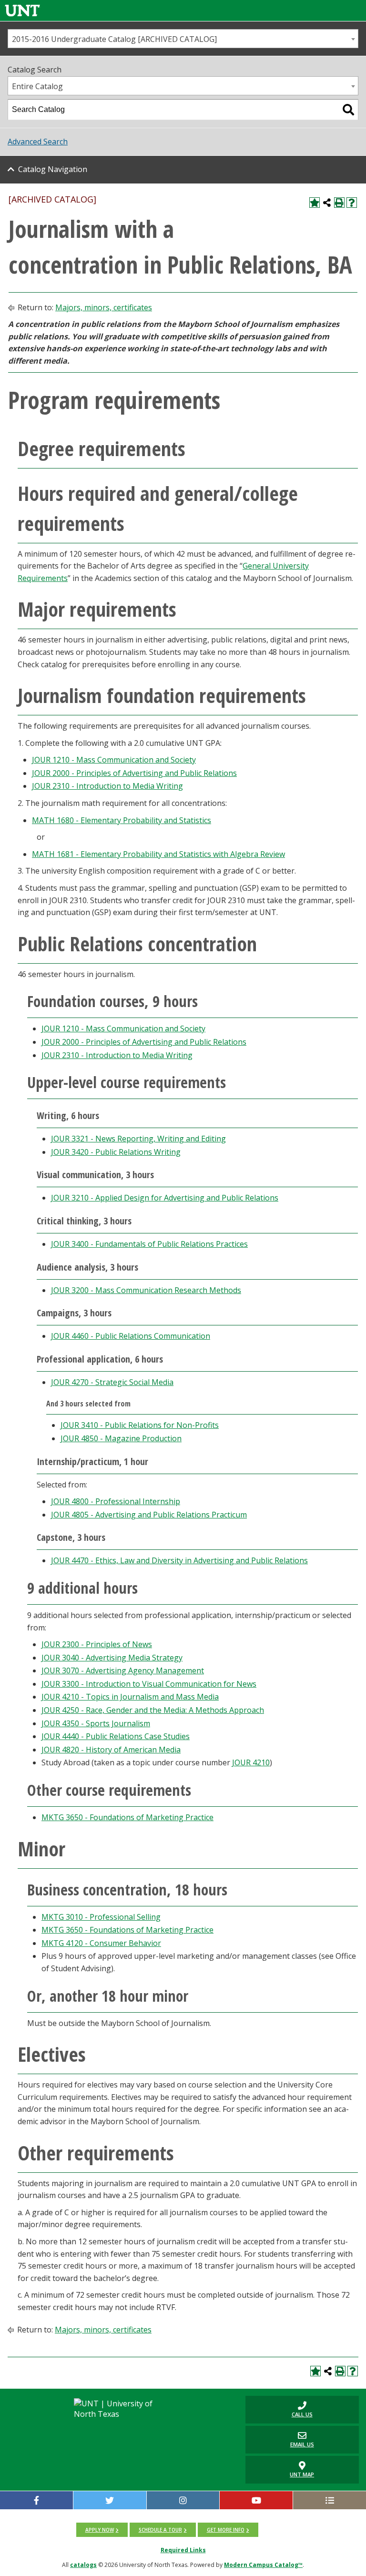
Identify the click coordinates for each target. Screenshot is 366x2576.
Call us (279, 2409)
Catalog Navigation (53, 169)
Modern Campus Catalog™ (263, 2565)
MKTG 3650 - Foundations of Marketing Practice (127, 1817)
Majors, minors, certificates (104, 307)
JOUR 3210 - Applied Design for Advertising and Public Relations (165, 1198)
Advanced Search (38, 142)
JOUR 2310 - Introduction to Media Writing (107, 786)
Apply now (100, 2530)
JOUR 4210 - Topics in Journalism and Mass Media (130, 1697)
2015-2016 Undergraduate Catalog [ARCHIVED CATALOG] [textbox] (114, 39)
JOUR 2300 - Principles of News (97, 1644)
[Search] (348, 110)
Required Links (183, 2550)
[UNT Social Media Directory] (330, 2500)
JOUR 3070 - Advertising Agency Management (123, 1670)
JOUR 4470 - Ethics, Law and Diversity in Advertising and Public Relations (179, 1560)
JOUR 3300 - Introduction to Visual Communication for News (149, 1684)
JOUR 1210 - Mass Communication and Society (114, 760)
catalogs (83, 2565)
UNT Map (302, 2474)
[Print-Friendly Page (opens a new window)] (339, 203)
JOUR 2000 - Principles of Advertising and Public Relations (134, 773)
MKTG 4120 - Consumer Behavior (101, 1943)
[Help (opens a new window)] (352, 203)
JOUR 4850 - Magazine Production (121, 1438)
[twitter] (110, 2500)
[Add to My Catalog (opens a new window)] (315, 203)
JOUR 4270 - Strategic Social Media (112, 1382)
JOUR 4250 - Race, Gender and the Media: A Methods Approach (153, 1710)
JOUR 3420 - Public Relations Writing (116, 1152)
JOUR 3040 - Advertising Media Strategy (112, 1658)
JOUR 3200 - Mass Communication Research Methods (146, 1290)
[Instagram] (183, 2500)
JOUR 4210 (251, 1762)
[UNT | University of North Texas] (121, 2409)
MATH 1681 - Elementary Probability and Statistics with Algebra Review (158, 854)
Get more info (226, 2530)
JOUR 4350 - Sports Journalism (96, 1723)
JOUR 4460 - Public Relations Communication (131, 1336)
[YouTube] (256, 2500)
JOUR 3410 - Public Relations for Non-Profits (140, 1425)
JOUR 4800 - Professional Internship (116, 1501)
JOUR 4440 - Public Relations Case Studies (116, 1736)
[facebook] (36, 2500)
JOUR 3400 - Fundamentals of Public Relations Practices (149, 1244)
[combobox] (183, 39)
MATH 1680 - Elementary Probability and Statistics (122, 820)
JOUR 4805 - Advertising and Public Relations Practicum (149, 1515)
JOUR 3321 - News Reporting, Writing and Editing (138, 1139)
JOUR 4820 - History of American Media (111, 1750)
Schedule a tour (160, 2530)
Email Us (280, 2439)
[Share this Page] (327, 203)
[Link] (22, 10)
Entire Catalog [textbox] (37, 86)
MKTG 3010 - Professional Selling (101, 1917)
